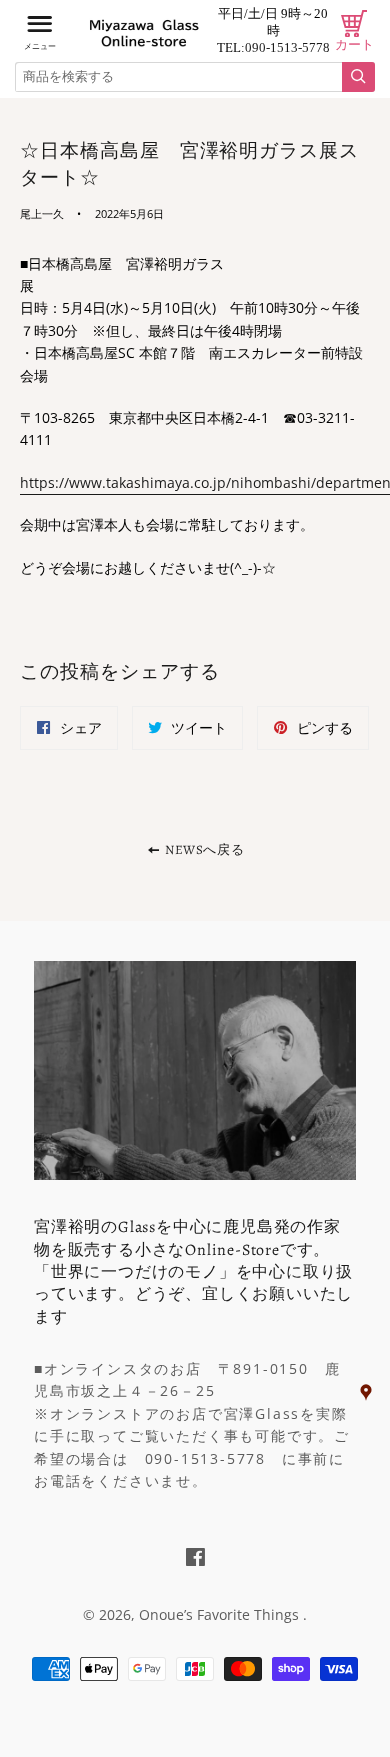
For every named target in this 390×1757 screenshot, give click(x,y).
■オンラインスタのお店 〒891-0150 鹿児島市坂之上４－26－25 (187, 1379)
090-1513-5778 (287, 47)
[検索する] (358, 77)
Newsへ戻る (202, 849)
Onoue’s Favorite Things (221, 1614)
